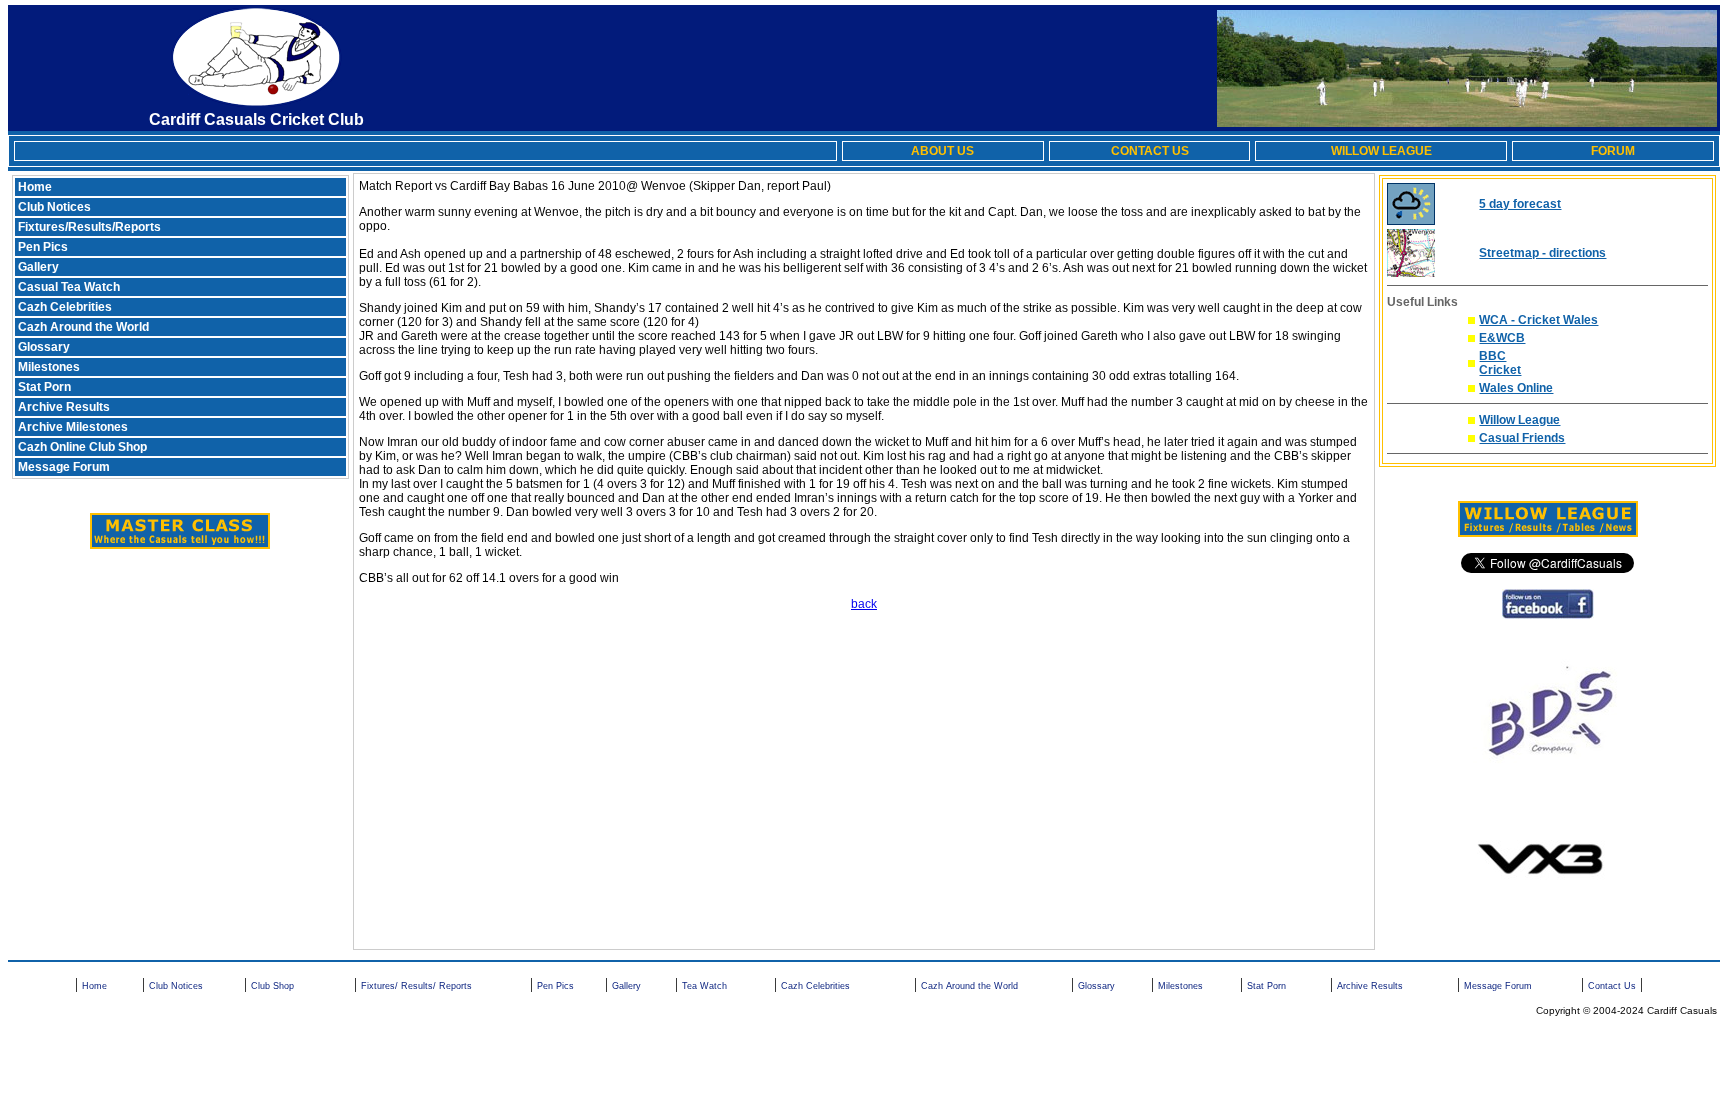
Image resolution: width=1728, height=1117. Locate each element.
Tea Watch (704, 986)
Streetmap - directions (1542, 253)
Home (35, 187)
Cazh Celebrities (65, 307)
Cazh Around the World (83, 327)
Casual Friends (1522, 438)
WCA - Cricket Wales (1538, 320)
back (864, 604)
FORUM (1613, 151)
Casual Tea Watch (69, 287)
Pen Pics (43, 247)
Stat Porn (44, 387)
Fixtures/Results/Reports (89, 227)
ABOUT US (942, 151)
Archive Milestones (73, 427)
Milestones (49, 367)
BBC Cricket (1500, 363)
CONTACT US (1150, 151)
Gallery (38, 267)
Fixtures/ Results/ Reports (416, 986)
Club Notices (54, 207)
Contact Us (1612, 986)
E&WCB (1502, 338)
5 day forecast (1520, 204)
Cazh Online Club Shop (82, 447)
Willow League (1519, 420)
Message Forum (64, 467)
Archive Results (64, 407)
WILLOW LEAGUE (1381, 151)
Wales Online (1516, 388)
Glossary (44, 347)
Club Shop (272, 986)
